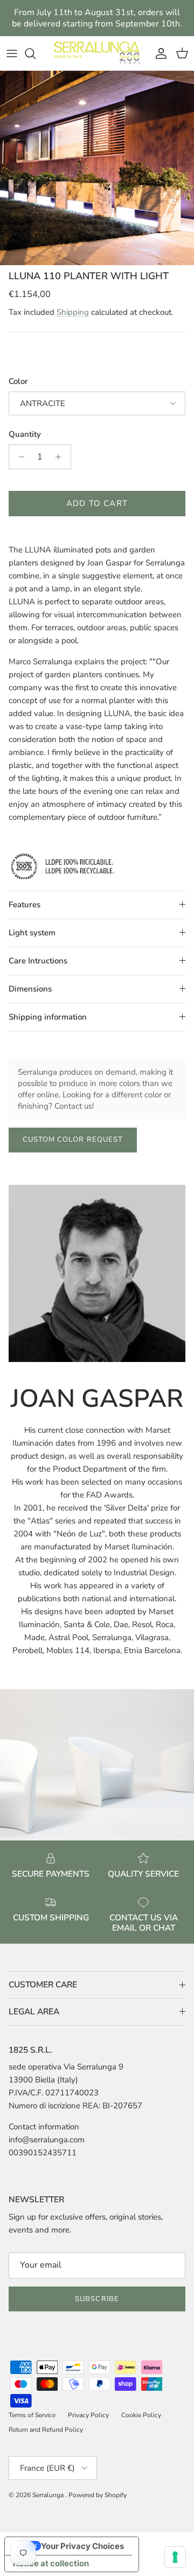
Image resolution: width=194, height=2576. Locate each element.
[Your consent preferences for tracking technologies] (175, 2557)
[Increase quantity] (61, 457)
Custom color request (73, 1139)
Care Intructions (38, 961)
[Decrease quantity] (19, 457)
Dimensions (30, 989)
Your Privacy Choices (82, 2546)
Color (18, 381)
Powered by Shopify (98, 2495)
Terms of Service (32, 2415)
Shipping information (48, 1017)
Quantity (25, 434)
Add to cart (97, 503)
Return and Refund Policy (46, 2430)
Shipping (73, 312)
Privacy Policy (88, 2415)
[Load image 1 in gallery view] (97, 168)
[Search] (36, 53)
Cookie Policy (141, 2415)
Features (25, 905)
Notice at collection (51, 2563)
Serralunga (49, 2495)
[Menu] (12, 53)
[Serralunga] (97, 53)
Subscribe (97, 2299)
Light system (32, 933)
